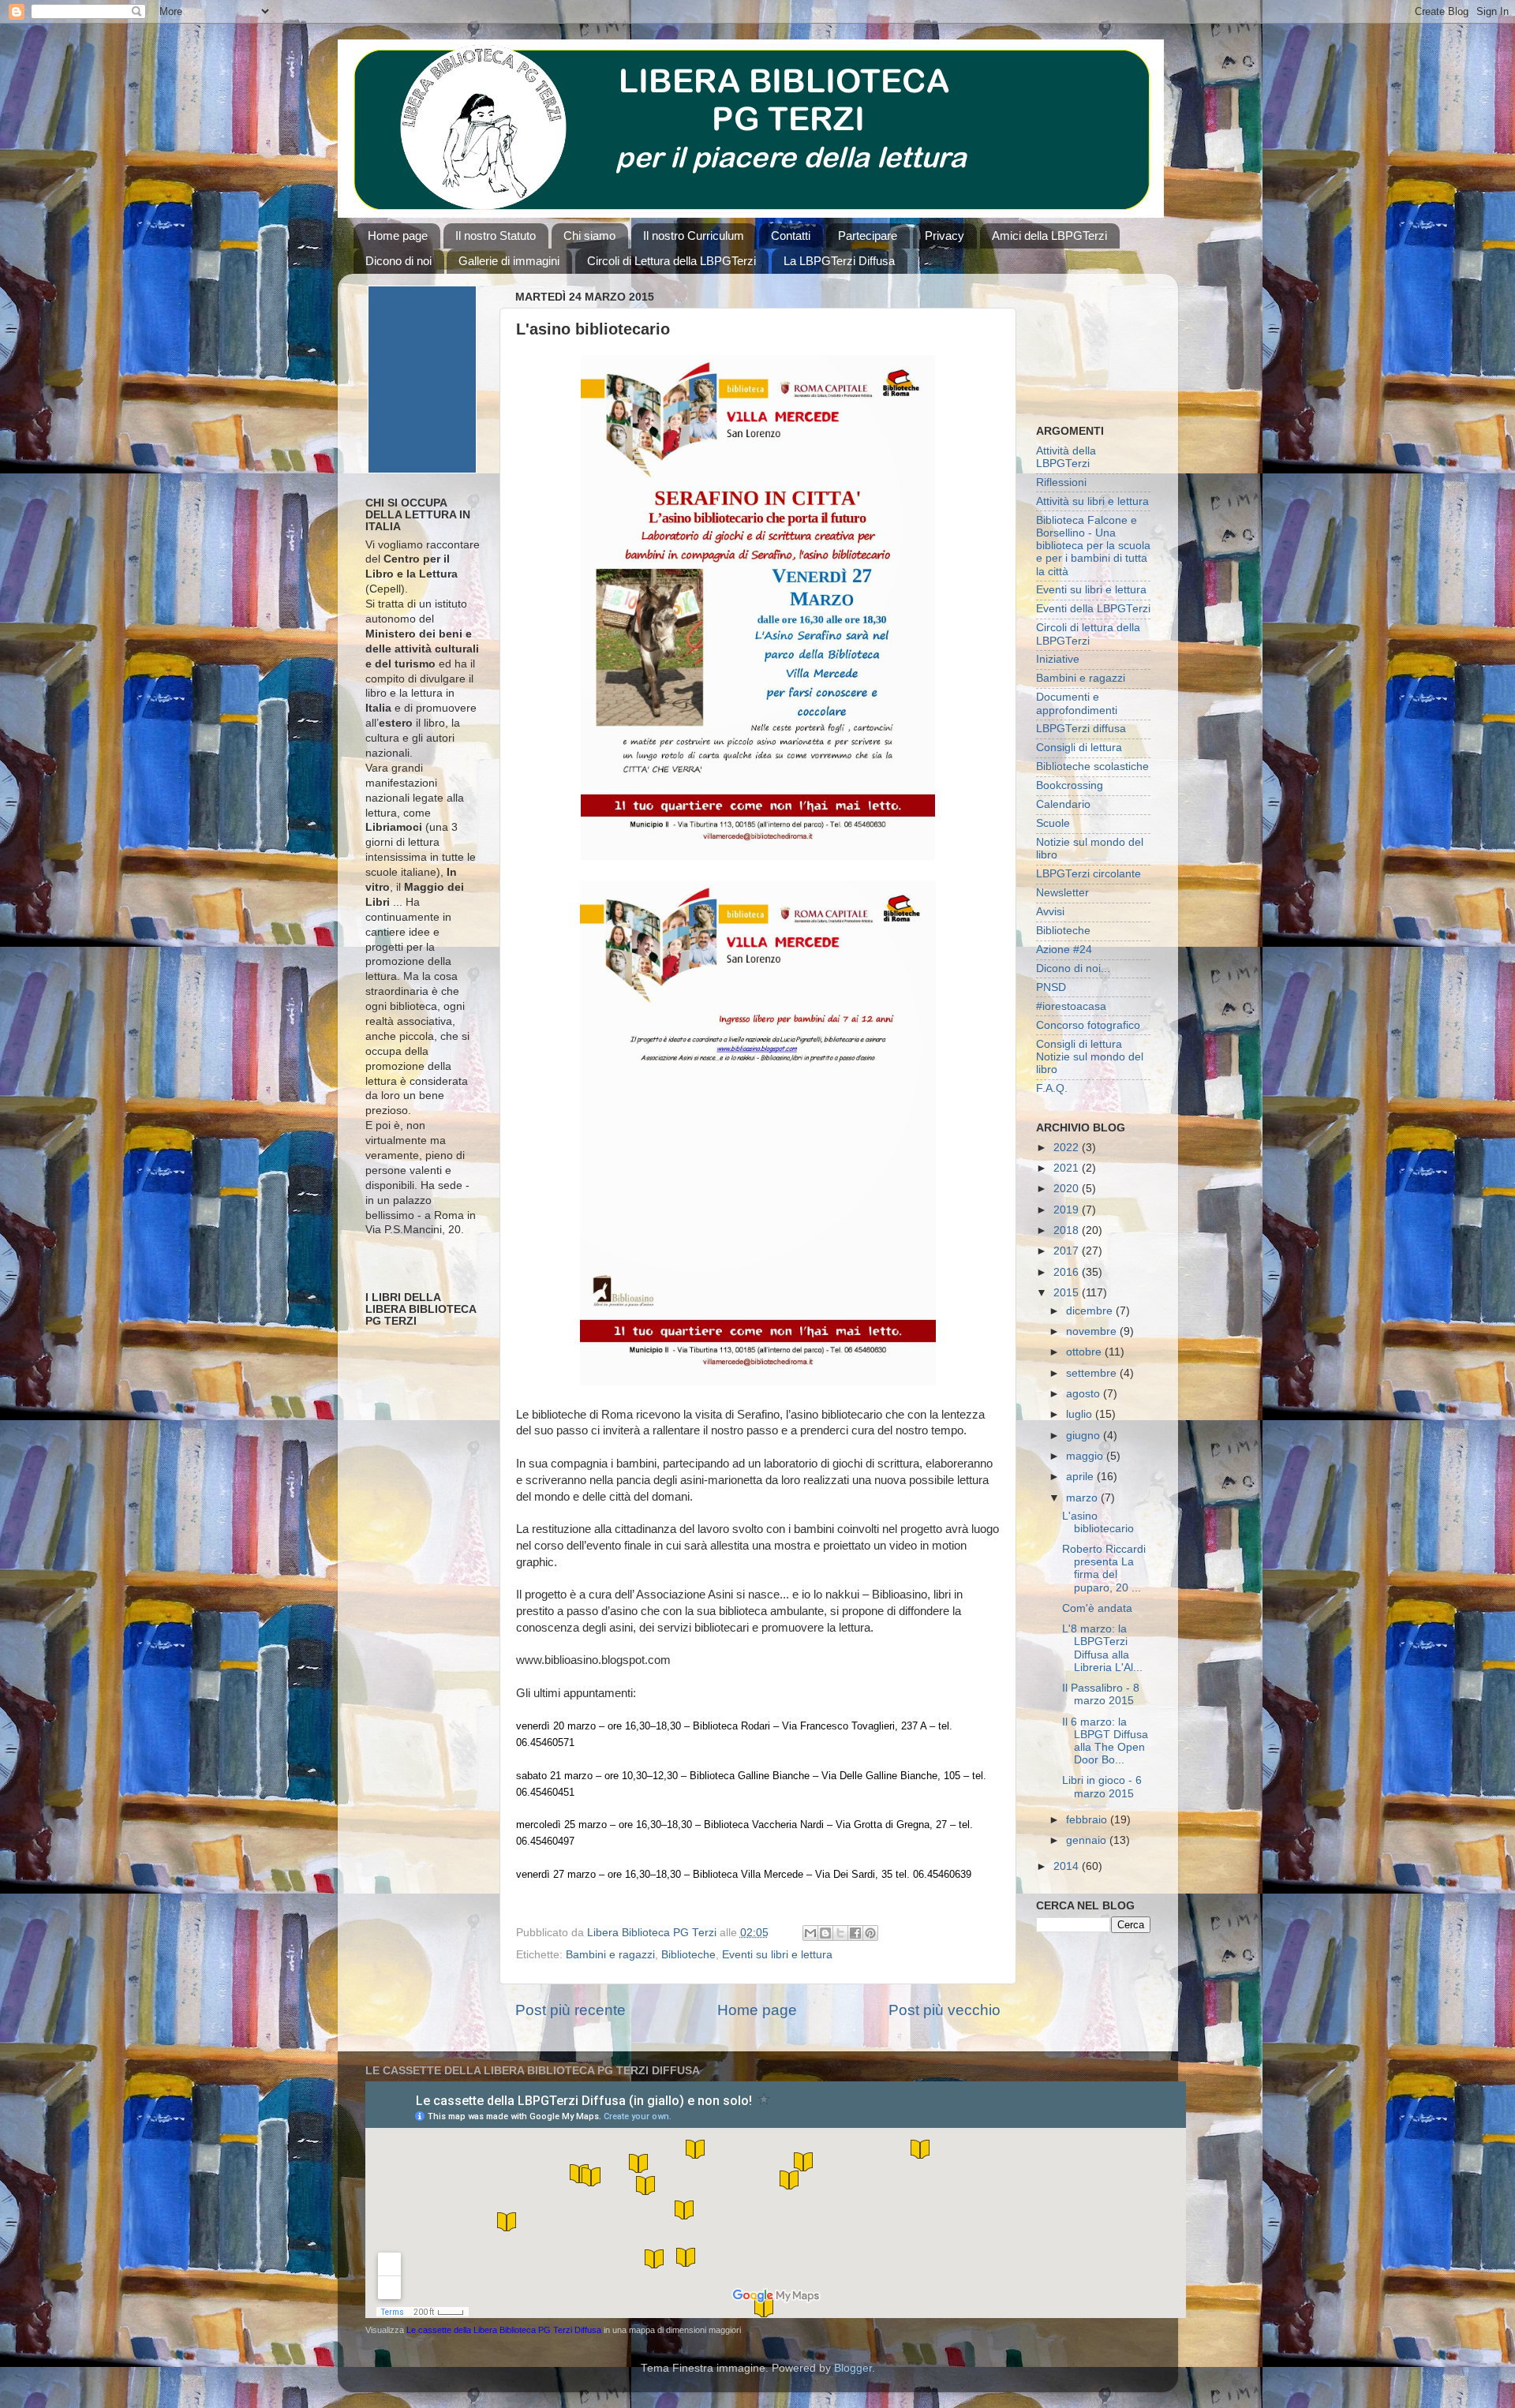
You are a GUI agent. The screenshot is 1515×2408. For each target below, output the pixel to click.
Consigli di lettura (1079, 748)
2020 (1068, 1189)
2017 (1068, 1251)
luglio (1081, 1414)
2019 (1068, 1210)
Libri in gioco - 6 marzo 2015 (1102, 1787)
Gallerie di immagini (509, 261)
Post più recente (570, 2010)
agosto (1085, 1394)
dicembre (1091, 1311)
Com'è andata (1097, 1608)
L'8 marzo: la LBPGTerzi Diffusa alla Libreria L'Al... (1102, 1648)
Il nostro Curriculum (694, 236)
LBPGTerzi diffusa (1081, 729)
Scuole (1053, 823)
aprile (1081, 1477)
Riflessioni (1061, 482)
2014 (1068, 1866)
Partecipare (868, 236)
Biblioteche (688, 1955)
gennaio (1088, 1840)
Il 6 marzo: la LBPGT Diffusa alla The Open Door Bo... (1105, 1741)
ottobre (1085, 1352)
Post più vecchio (945, 2010)
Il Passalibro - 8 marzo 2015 (1101, 1694)
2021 (1068, 1168)
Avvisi (1050, 912)
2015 (1068, 1293)
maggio (1086, 1456)
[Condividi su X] (840, 1933)
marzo (1083, 1498)
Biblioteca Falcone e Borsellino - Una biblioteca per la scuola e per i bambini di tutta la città (1093, 546)
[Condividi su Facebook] (855, 1933)
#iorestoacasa (1071, 1006)
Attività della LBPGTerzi (1066, 457)
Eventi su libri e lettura (777, 1955)
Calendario (1063, 804)
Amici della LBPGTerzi (1049, 236)
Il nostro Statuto (496, 236)
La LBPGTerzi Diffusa (839, 261)
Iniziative (1058, 659)
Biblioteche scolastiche (1092, 767)
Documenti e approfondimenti (1077, 703)
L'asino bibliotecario (1098, 1522)
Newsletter (1062, 893)
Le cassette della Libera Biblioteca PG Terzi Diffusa (504, 2330)
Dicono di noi (398, 261)
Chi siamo (589, 236)
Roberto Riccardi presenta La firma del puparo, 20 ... (1104, 1569)
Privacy (945, 236)
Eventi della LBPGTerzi (1093, 609)
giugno (1085, 1436)
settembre (1093, 1373)
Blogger (853, 2368)
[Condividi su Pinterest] (870, 1933)
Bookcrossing (1070, 785)
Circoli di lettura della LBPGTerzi (1088, 634)
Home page (398, 236)
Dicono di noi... (1073, 968)
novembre (1093, 1331)
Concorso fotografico (1088, 1025)
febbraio (1088, 1820)
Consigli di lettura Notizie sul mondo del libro (1090, 1057)
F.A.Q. (1052, 1088)
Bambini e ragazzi (610, 1955)
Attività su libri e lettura (1092, 501)
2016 (1068, 1272)
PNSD (1051, 987)
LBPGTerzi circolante (1089, 874)
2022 (1068, 1148)
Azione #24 (1064, 950)
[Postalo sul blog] (825, 1933)
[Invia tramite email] (810, 1933)
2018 (1068, 1230)
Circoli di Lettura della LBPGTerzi (671, 261)
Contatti (791, 236)
